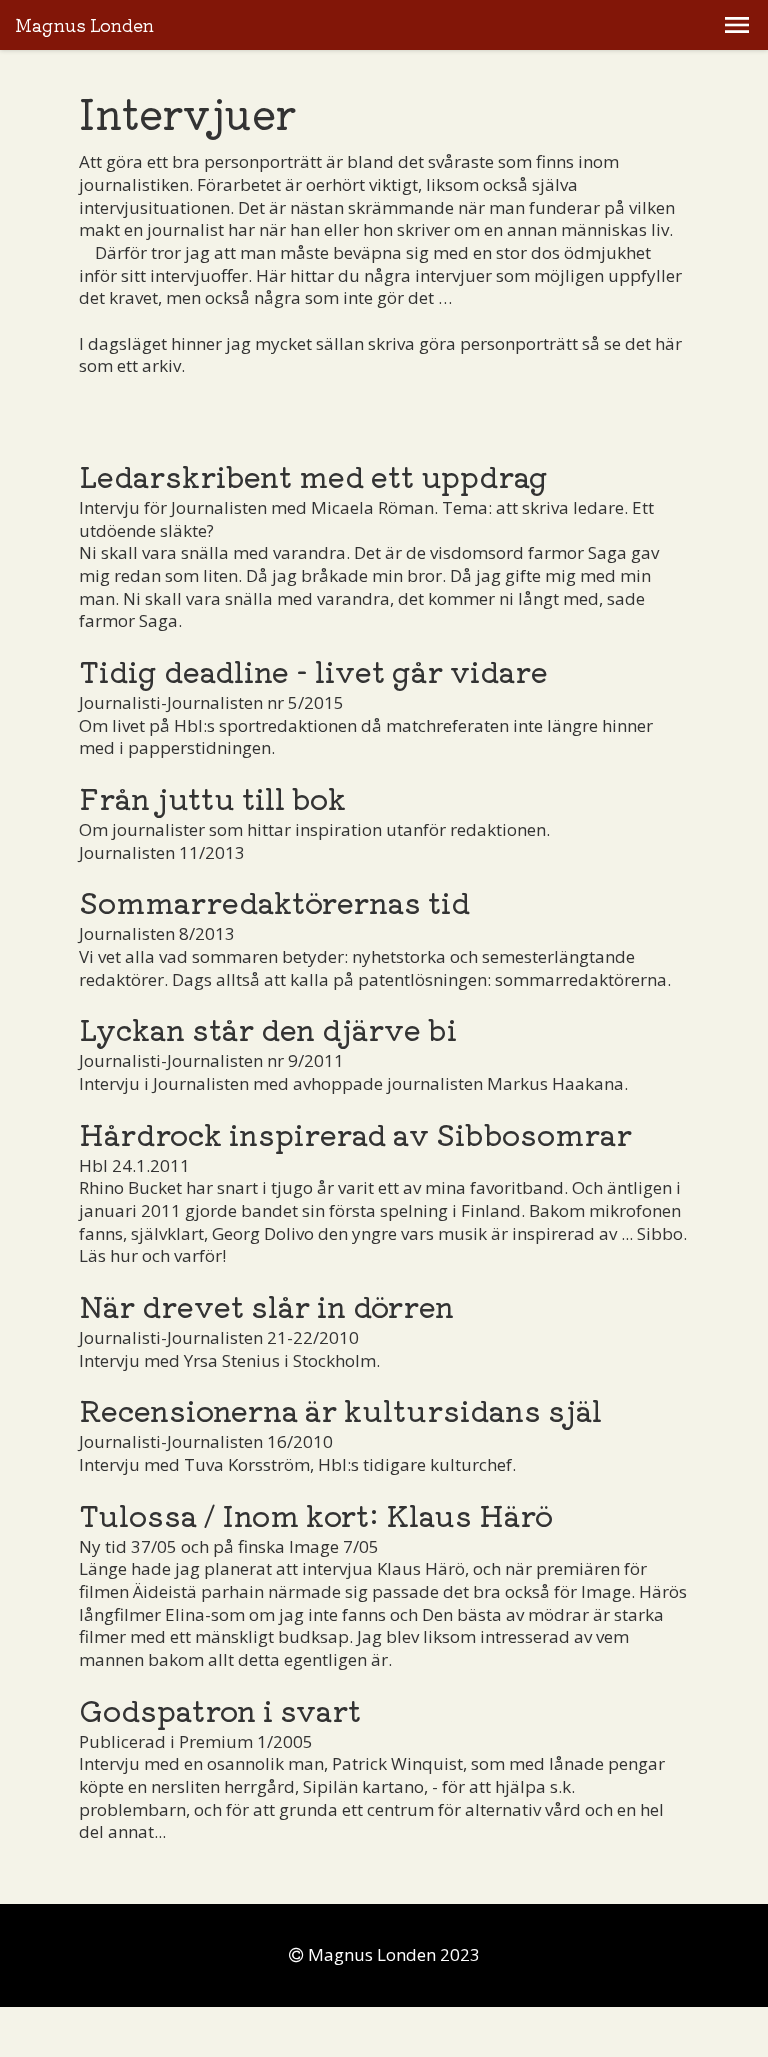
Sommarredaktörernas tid (274, 901)
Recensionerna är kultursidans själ (340, 1409)
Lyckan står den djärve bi (268, 1028)
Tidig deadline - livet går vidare (313, 670)
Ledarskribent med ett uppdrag (313, 475)
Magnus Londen (84, 25)
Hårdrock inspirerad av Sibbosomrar (355, 1133)
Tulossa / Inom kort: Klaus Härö (316, 1514)
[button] (737, 25)
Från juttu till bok (212, 797)
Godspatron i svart (220, 1709)
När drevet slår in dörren (266, 1305)
